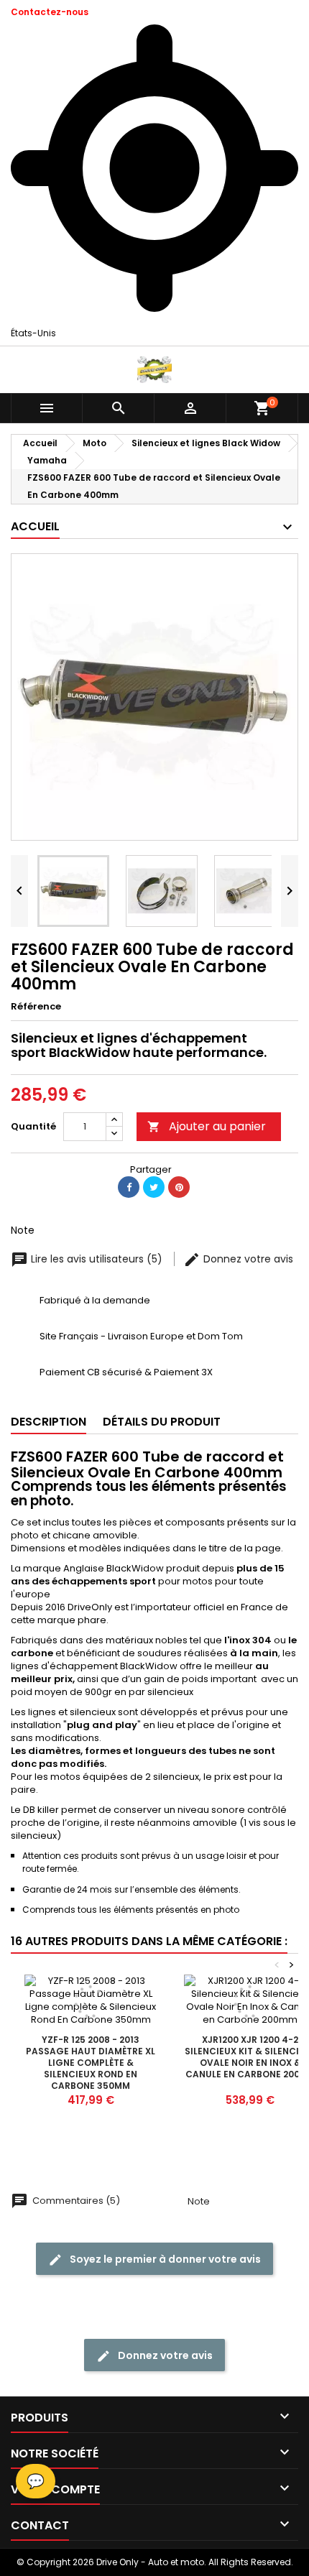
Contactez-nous (50, 12)
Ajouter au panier (207, 1126)
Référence (36, 1007)
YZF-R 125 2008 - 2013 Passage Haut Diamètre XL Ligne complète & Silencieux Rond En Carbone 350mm (91, 2063)
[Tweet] (154, 1187)
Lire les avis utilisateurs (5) (97, 1259)
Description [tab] (49, 1422)
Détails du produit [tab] (162, 1422)
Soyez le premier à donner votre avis (164, 2259)
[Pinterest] (179, 1187)
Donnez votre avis (247, 1259)
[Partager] (129, 1187)
